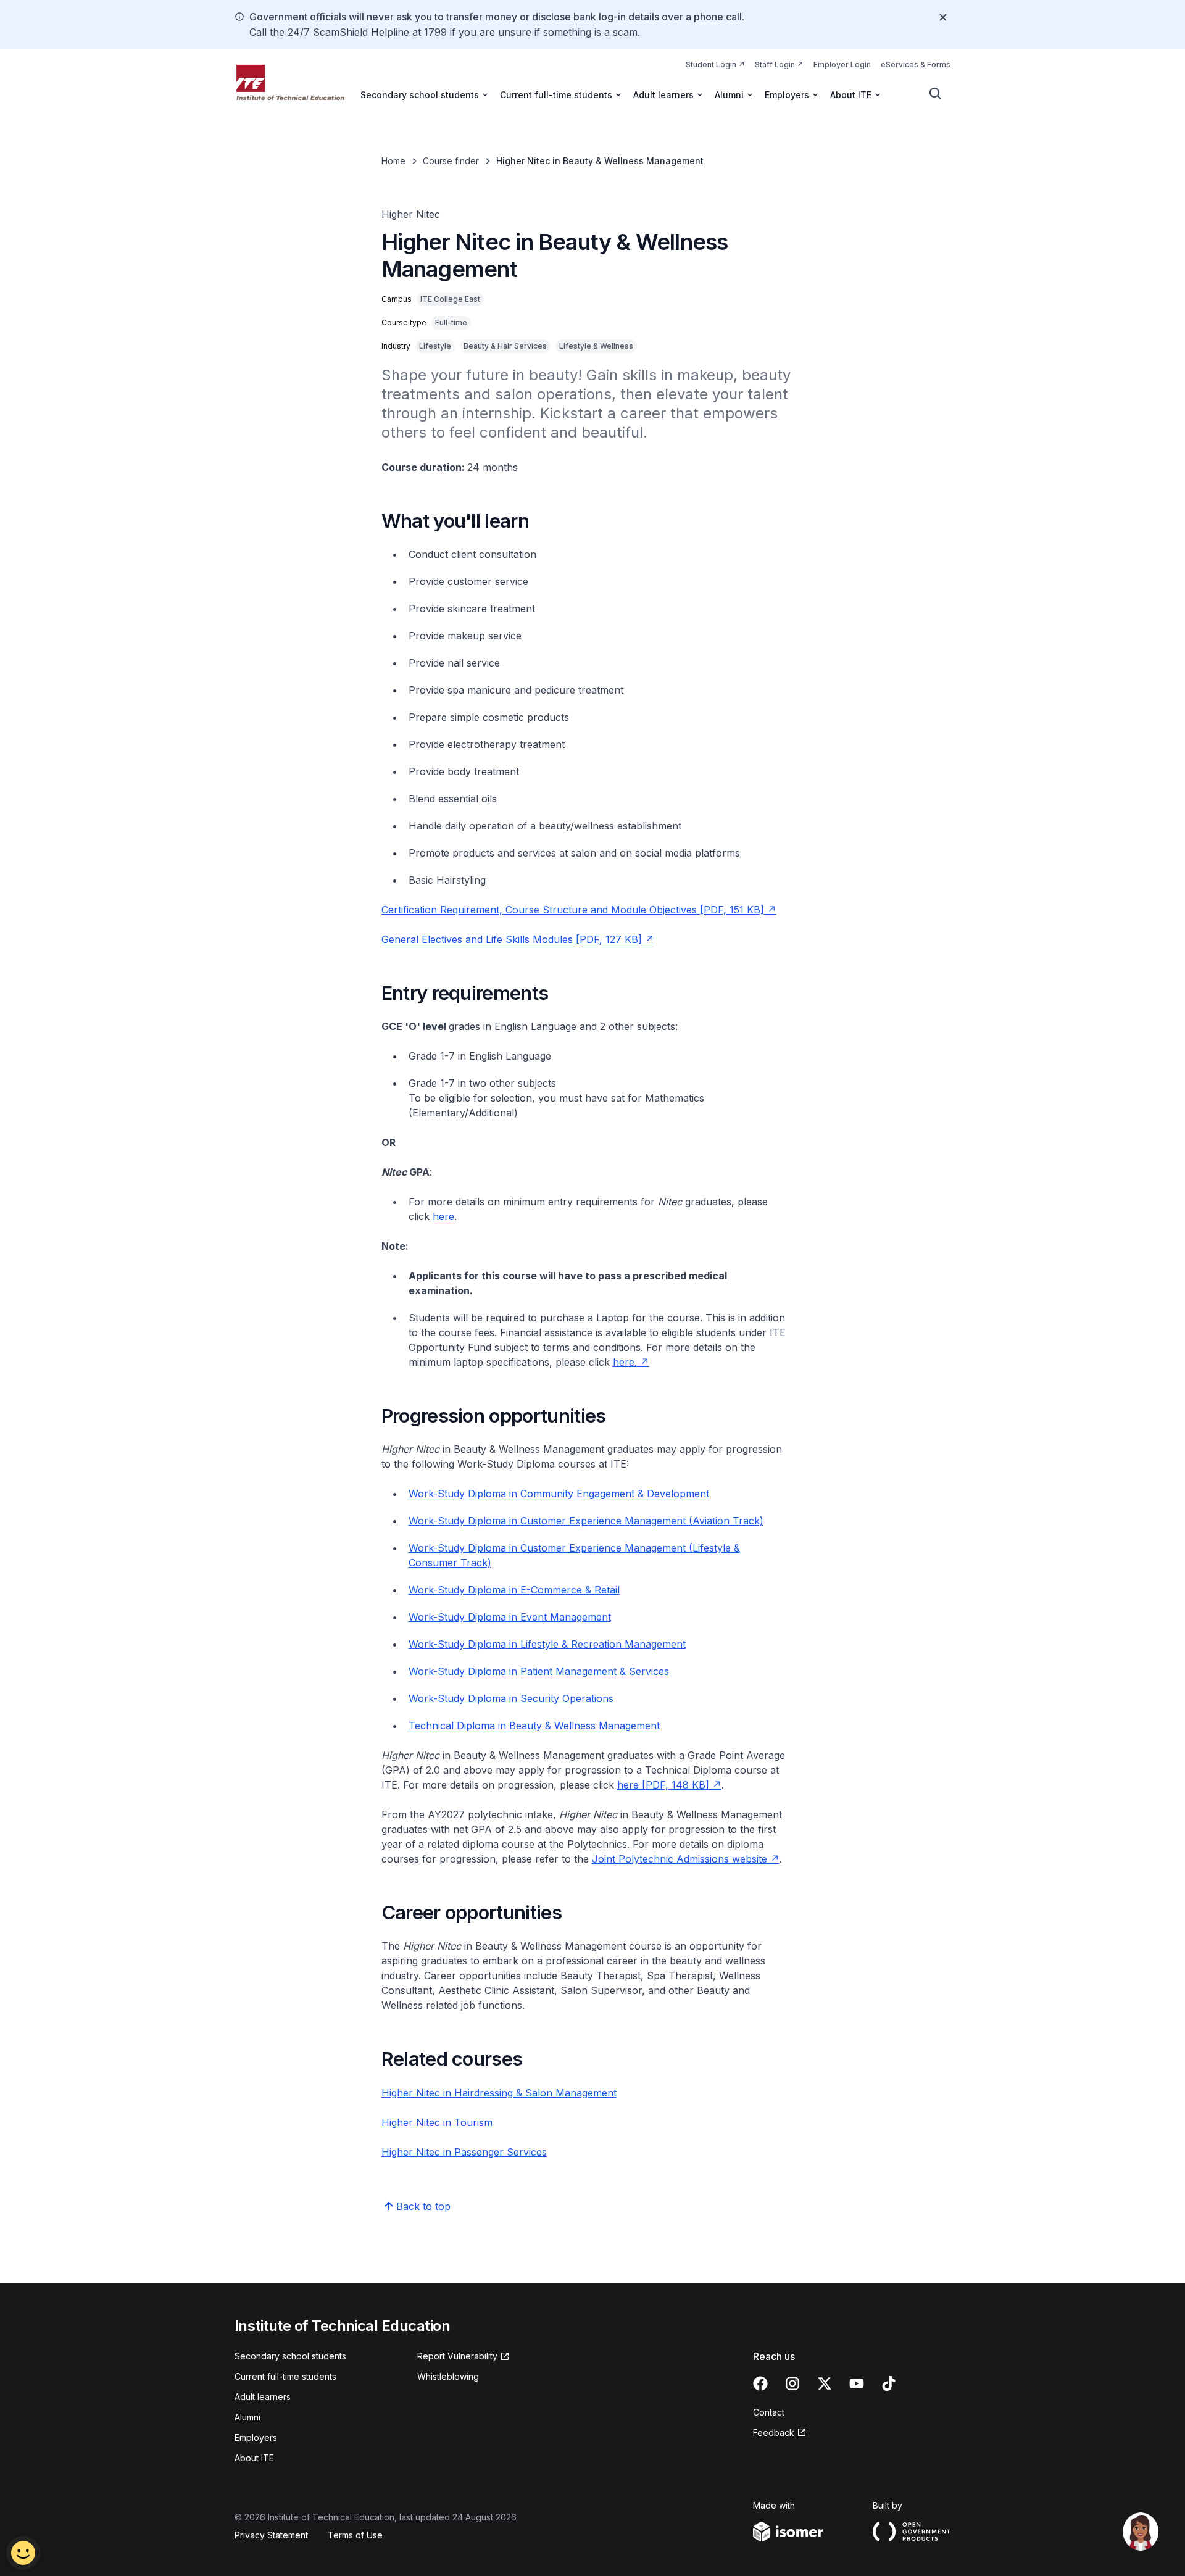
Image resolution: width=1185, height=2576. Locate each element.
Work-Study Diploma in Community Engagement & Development (559, 1494)
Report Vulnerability (457, 2356)
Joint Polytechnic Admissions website (680, 1859)
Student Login (711, 64)
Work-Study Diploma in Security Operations (511, 1698)
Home (393, 161)
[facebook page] (760, 2383)
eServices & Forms (916, 64)
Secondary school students (290, 2356)
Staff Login (775, 64)
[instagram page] (792, 2383)
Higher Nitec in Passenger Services (464, 2152)
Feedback (774, 2433)
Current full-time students (285, 2376)
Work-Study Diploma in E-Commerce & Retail (514, 1590)
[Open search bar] (936, 94)
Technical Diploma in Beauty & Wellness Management (534, 1726)
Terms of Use (355, 2535)
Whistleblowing (448, 2376)
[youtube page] (857, 2383)
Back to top (423, 2206)
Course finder (451, 161)
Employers (256, 2437)
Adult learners (263, 2397)
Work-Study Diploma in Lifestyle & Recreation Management (547, 1644)
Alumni (247, 2417)
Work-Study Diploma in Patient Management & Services (539, 1671)
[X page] (825, 2383)
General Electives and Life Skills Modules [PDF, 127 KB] (512, 939)
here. (625, 1362)
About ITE (254, 2458)
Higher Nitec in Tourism (437, 2122)
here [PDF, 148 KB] (663, 1785)
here (443, 1216)
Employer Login (842, 64)
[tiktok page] (889, 2383)
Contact (769, 2412)
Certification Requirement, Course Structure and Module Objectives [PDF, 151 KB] (573, 910)
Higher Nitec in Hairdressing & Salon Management (499, 2093)
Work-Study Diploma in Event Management (510, 1617)
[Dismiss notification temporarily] (943, 17)
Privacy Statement (271, 2535)
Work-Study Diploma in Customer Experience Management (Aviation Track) (586, 1521)
